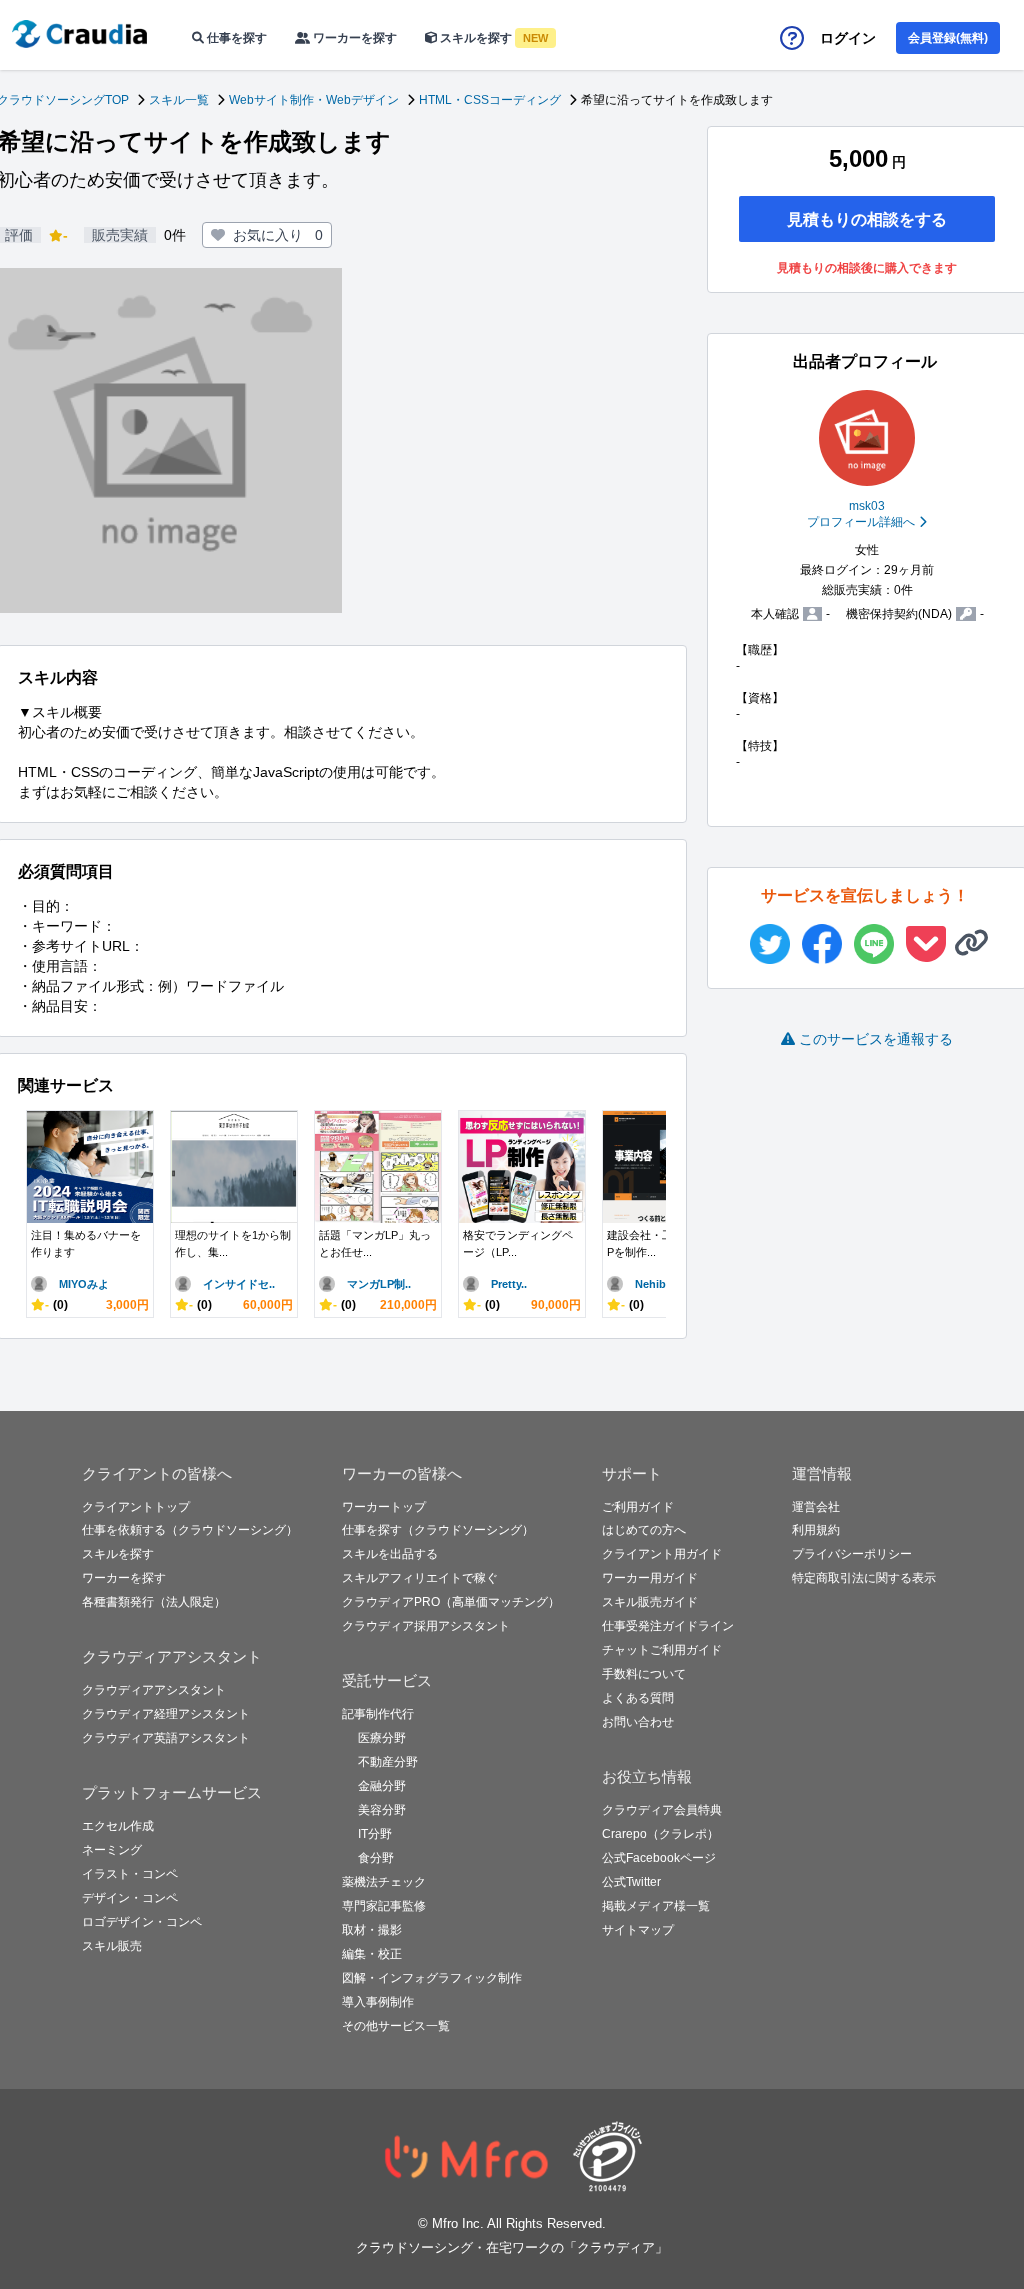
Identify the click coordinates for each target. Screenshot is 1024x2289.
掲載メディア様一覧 (656, 1906)
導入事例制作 (378, 2002)
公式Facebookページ (659, 1858)
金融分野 (382, 1786)
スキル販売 (112, 1946)
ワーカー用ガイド (650, 1578)
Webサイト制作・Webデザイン (314, 100)
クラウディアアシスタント (154, 1690)
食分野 (376, 1858)
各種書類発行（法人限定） (154, 1602)
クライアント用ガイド (662, 1554)
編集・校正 (372, 1954)
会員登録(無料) (948, 38)
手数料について (644, 1674)
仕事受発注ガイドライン (668, 1626)
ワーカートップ (384, 1507)
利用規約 (816, 1530)
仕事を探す (235, 38)
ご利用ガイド (638, 1507)
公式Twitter (631, 1882)
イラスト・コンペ (130, 1874)
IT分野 (375, 1834)
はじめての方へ (644, 1530)
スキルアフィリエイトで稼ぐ (420, 1578)
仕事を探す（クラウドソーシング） (438, 1530)
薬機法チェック (384, 1882)
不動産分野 (388, 1762)
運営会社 (816, 1507)
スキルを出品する (390, 1554)
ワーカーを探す (353, 38)
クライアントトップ (136, 1507)
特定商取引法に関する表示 (864, 1578)
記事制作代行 (378, 1714)
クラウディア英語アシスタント (166, 1738)
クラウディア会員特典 (662, 1810)
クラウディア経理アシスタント (166, 1714)
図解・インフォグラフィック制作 (432, 1978)
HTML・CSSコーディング (490, 100)
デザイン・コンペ (130, 1898)
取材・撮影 (372, 1930)
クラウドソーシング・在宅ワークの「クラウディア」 (512, 2247)
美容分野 (382, 1810)
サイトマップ (638, 1930)
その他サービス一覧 (396, 2026)
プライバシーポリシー (852, 1554)
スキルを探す (492, 38)
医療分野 (382, 1738)
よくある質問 (638, 1698)
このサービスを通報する (876, 1039)
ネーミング (112, 1850)
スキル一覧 (179, 100)
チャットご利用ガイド (662, 1650)
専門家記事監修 (384, 1906)
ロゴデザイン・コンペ (142, 1922)
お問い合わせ (638, 1722)
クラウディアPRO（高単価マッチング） (451, 1602)
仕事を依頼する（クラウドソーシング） (190, 1530)
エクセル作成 (118, 1826)
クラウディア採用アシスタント (426, 1626)
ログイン (848, 38)
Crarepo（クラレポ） (660, 1834)
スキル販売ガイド (650, 1602)
